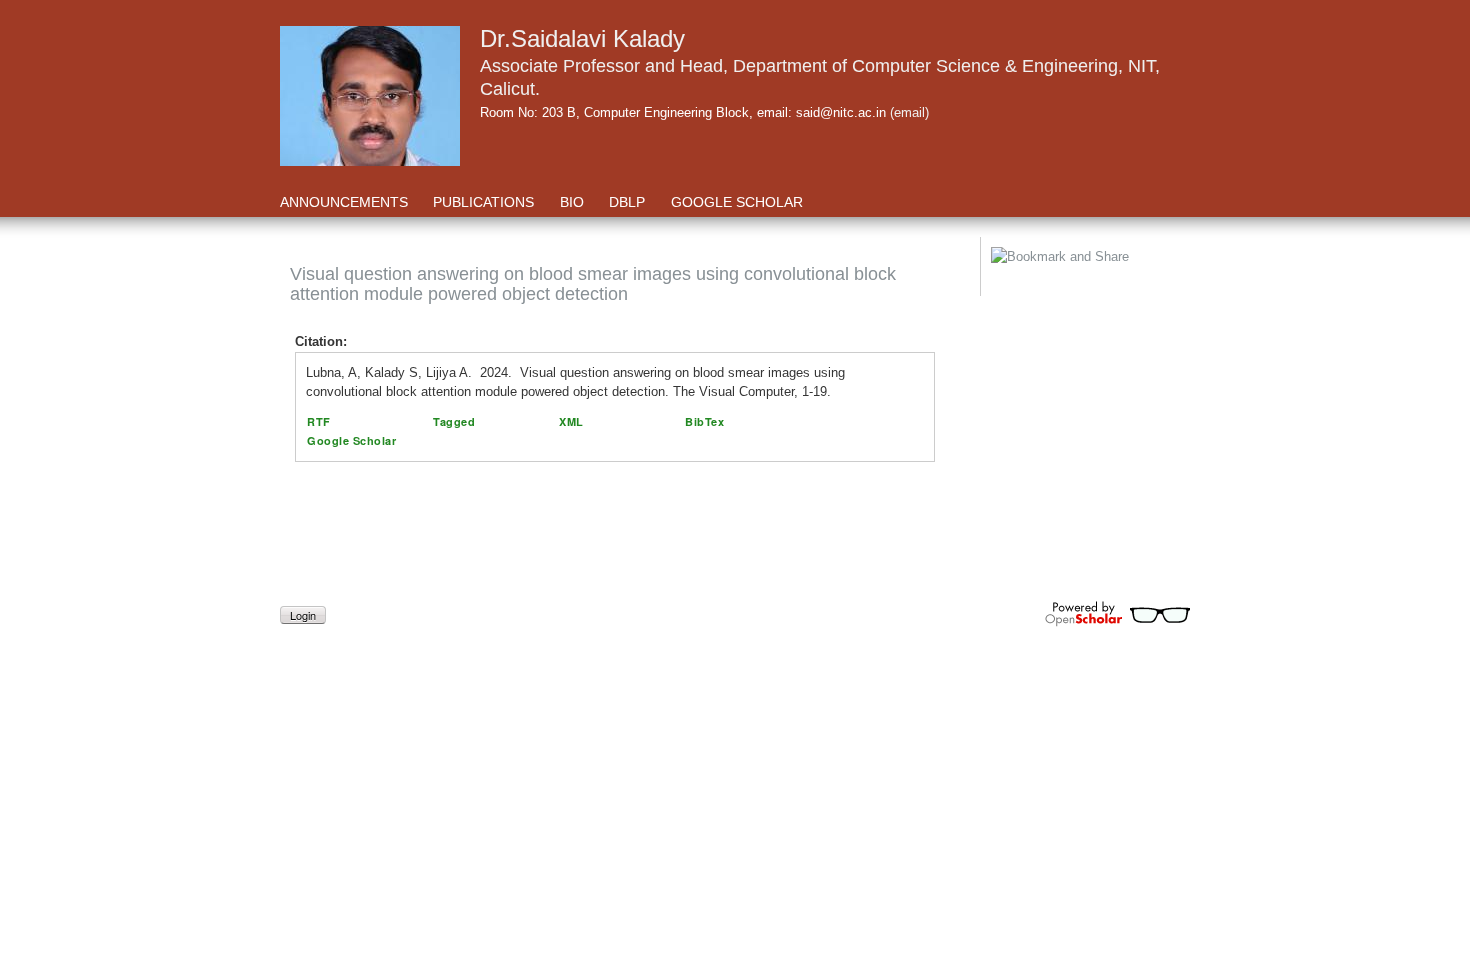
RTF (319, 421)
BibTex (704, 421)
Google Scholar (737, 202)
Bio (572, 202)
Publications (483, 202)
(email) (909, 112)
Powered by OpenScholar (1117, 614)
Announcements (344, 202)
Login (303, 615)
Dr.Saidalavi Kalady (582, 38)
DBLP (629, 202)
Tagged (454, 421)
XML (571, 421)
